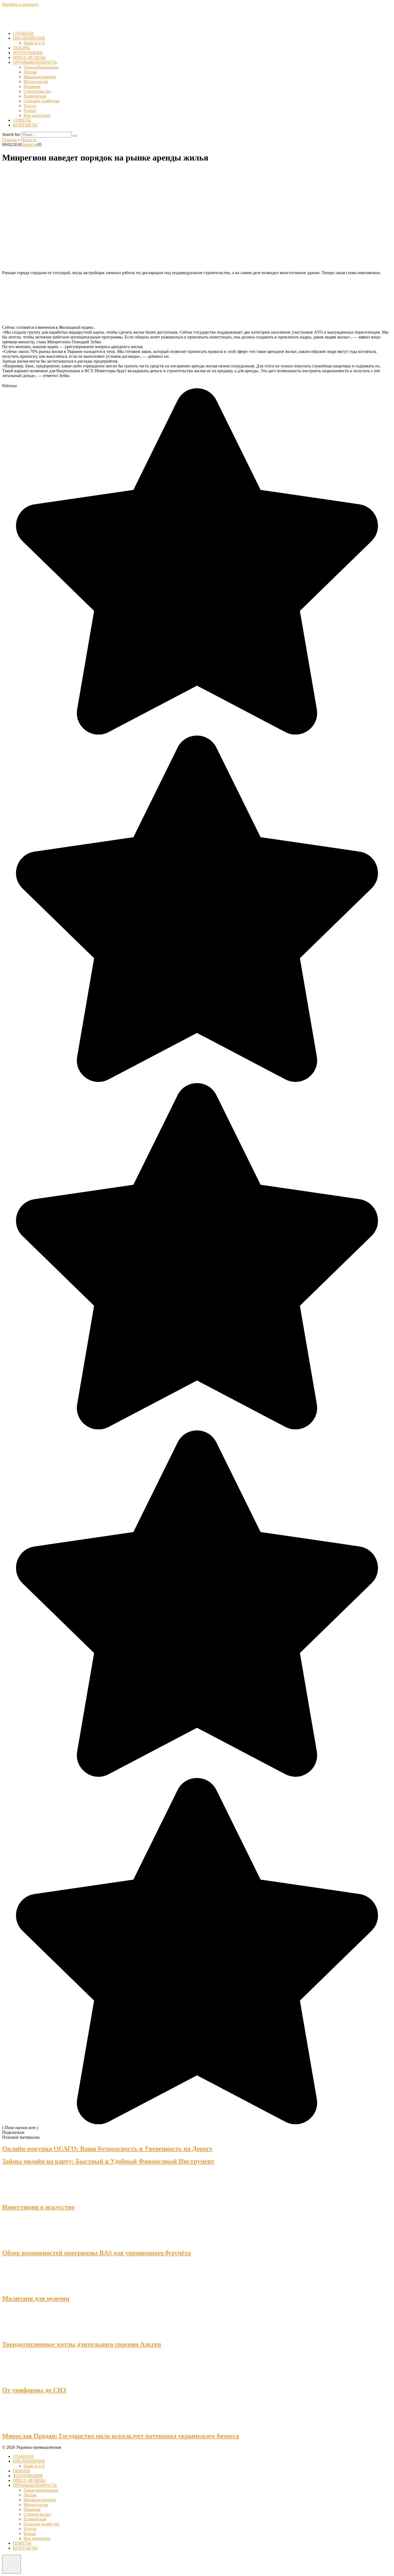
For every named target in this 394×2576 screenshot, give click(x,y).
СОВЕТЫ (22, 120)
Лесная (30, 72)
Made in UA (34, 43)
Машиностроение (40, 77)
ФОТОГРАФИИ (28, 53)
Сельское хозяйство (41, 101)
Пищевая (32, 86)
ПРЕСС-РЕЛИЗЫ (29, 57)
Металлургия (36, 82)
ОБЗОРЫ (21, 48)
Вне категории (37, 115)
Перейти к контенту (21, 4)
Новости (29, 145)
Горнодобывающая (41, 67)
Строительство (37, 91)
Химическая (35, 96)
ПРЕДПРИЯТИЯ (29, 38)
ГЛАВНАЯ (23, 33)
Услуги (30, 106)
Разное (30, 111)
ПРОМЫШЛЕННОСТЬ (35, 62)
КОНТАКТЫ (25, 125)
